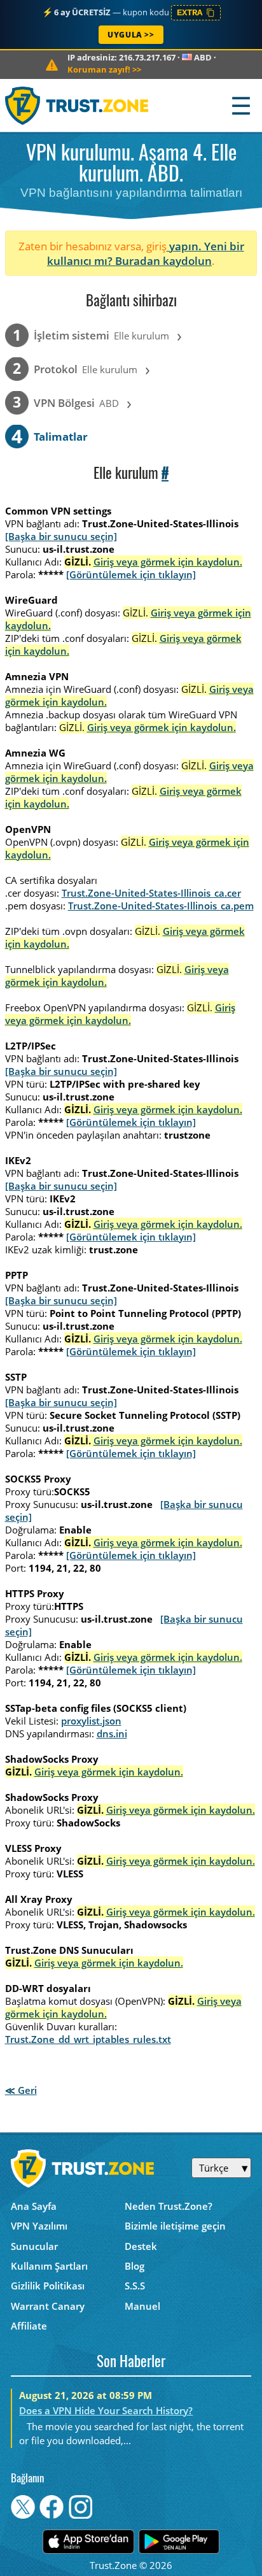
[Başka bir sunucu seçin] (61, 536)
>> (104, 69)
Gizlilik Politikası (48, 2286)
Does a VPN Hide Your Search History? (106, 2410)
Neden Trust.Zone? (169, 2206)
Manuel (142, 2306)
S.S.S (135, 2286)
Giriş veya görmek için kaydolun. (168, 562)
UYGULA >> (131, 35)
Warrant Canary (48, 2306)
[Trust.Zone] (77, 105)
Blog (134, 2266)
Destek (141, 2246)
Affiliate (29, 2326)
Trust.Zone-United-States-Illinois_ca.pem (161, 906)
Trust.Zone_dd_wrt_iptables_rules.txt (88, 2039)
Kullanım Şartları (49, 2266)
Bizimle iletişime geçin (175, 2226)
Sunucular (34, 2246)
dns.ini (112, 1733)
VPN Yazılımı (39, 2226)
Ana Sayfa (34, 2206)
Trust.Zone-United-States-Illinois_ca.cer (151, 893)
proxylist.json (91, 1721)
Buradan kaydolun (163, 261)
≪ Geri (21, 2090)
